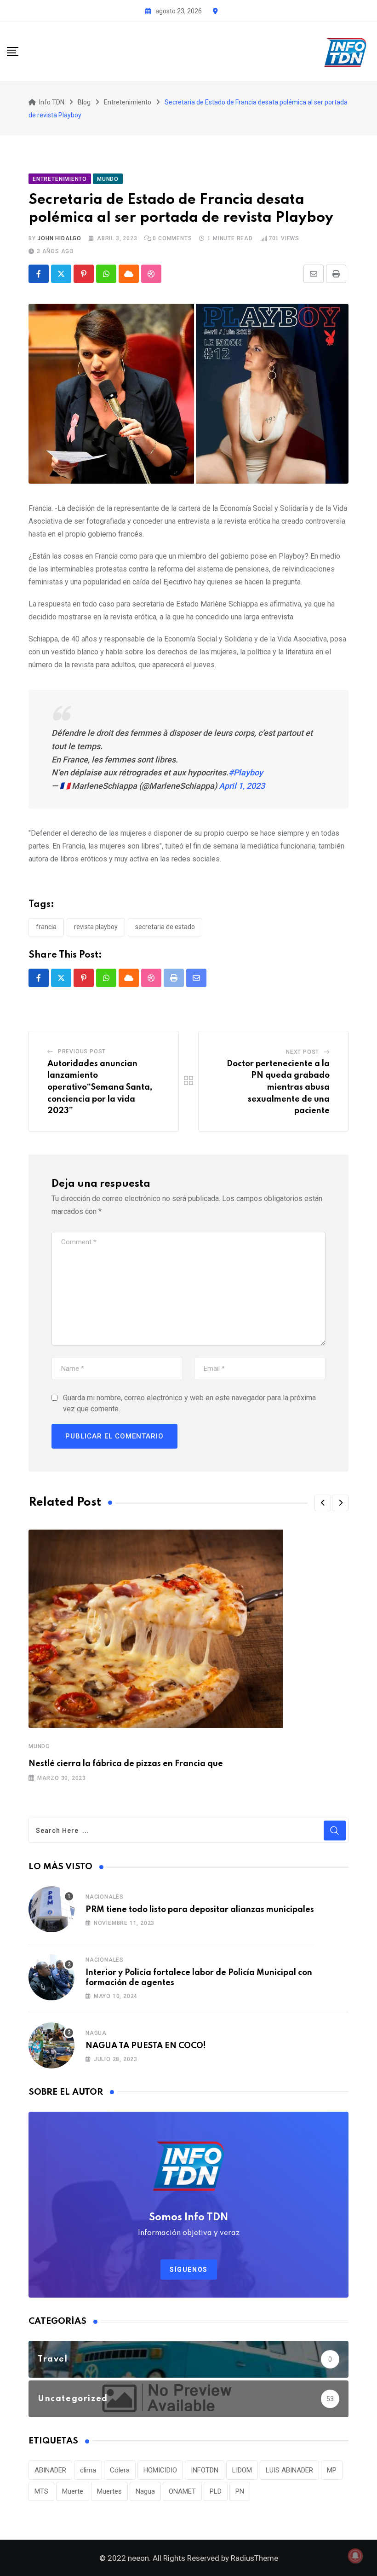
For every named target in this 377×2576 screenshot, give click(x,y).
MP (332, 2470)
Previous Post (82, 1051)
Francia (46, 927)
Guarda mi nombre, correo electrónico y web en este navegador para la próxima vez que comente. (189, 1403)
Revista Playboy (96, 927)
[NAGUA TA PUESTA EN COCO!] (51, 2045)
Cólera (120, 2470)
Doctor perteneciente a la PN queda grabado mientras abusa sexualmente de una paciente (278, 1087)
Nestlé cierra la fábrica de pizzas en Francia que (126, 1764)
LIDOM (242, 2470)
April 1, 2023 (242, 786)
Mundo (39, 1746)
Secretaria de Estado (165, 927)
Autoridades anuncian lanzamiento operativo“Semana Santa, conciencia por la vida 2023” (100, 1087)
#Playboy (246, 772)
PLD (216, 2491)
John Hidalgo (59, 238)
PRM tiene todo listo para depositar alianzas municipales (200, 1910)
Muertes (109, 2491)
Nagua (96, 2033)
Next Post (303, 1052)
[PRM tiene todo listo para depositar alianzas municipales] (51, 1909)
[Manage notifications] (355, 2556)
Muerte (73, 2491)
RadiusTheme (254, 2558)
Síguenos (189, 2270)
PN (240, 2491)
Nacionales (105, 1897)
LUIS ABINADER (289, 2470)
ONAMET (182, 2491)
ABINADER (50, 2470)
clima (88, 2470)
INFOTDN (205, 2470)
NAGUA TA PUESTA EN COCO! (146, 2046)
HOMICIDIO (160, 2470)
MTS (41, 2491)
